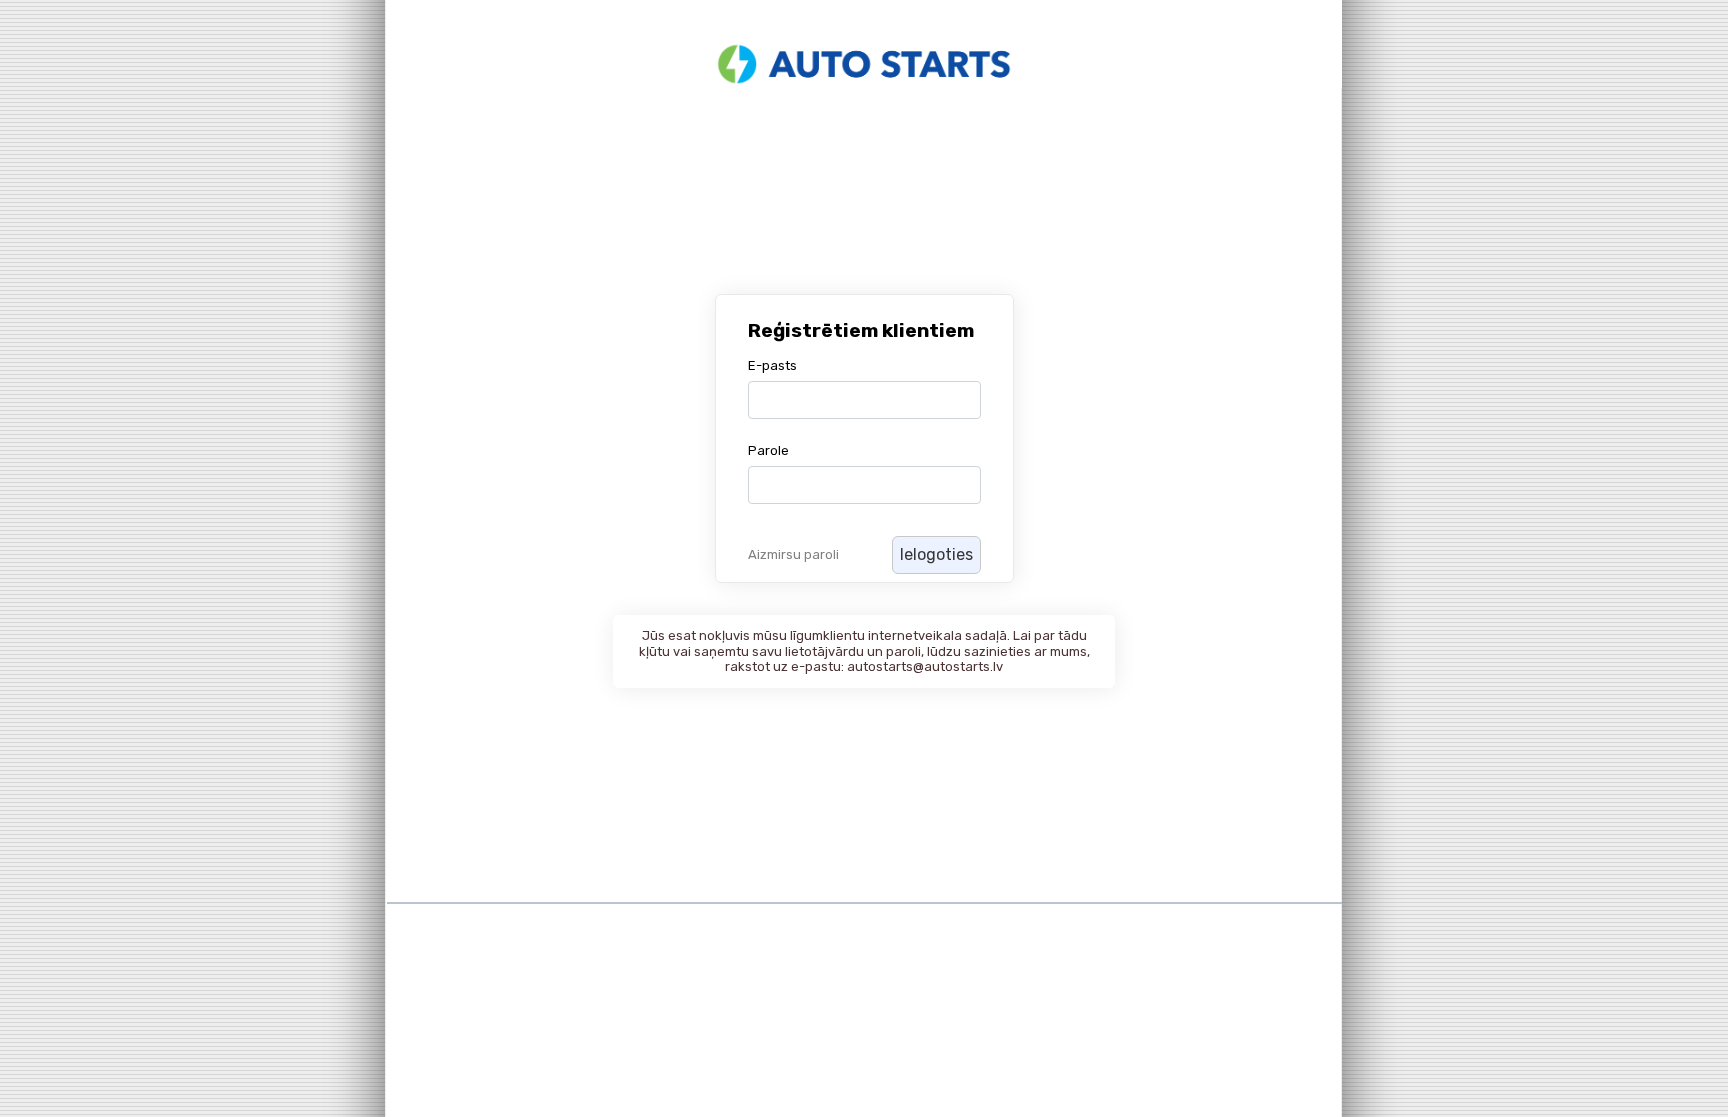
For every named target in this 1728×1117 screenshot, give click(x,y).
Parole (768, 450)
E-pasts (772, 365)
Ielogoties (936, 554)
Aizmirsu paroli (793, 554)
